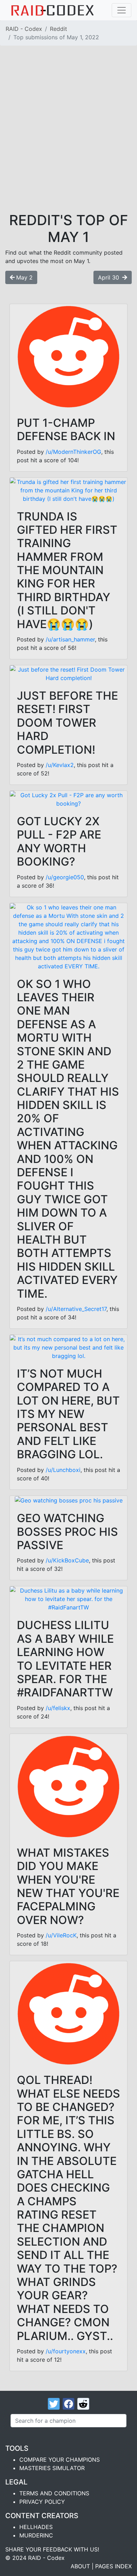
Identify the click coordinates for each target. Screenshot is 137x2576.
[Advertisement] (68, 140)
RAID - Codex (24, 29)
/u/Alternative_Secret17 (76, 1309)
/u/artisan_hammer (70, 639)
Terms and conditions (54, 2493)
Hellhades (36, 2527)
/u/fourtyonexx (66, 2351)
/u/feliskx (58, 1708)
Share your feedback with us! (52, 2549)
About (80, 2566)
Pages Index (113, 2566)
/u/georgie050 (65, 877)
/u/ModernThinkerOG (73, 452)
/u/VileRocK (61, 1935)
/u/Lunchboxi (63, 1470)
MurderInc (36, 2535)
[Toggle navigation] (122, 10)
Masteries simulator (52, 2468)
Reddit (58, 29)
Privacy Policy (42, 2502)
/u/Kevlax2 (60, 765)
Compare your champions (60, 2460)
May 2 (24, 277)
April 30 (109, 277)
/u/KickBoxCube (67, 1560)
